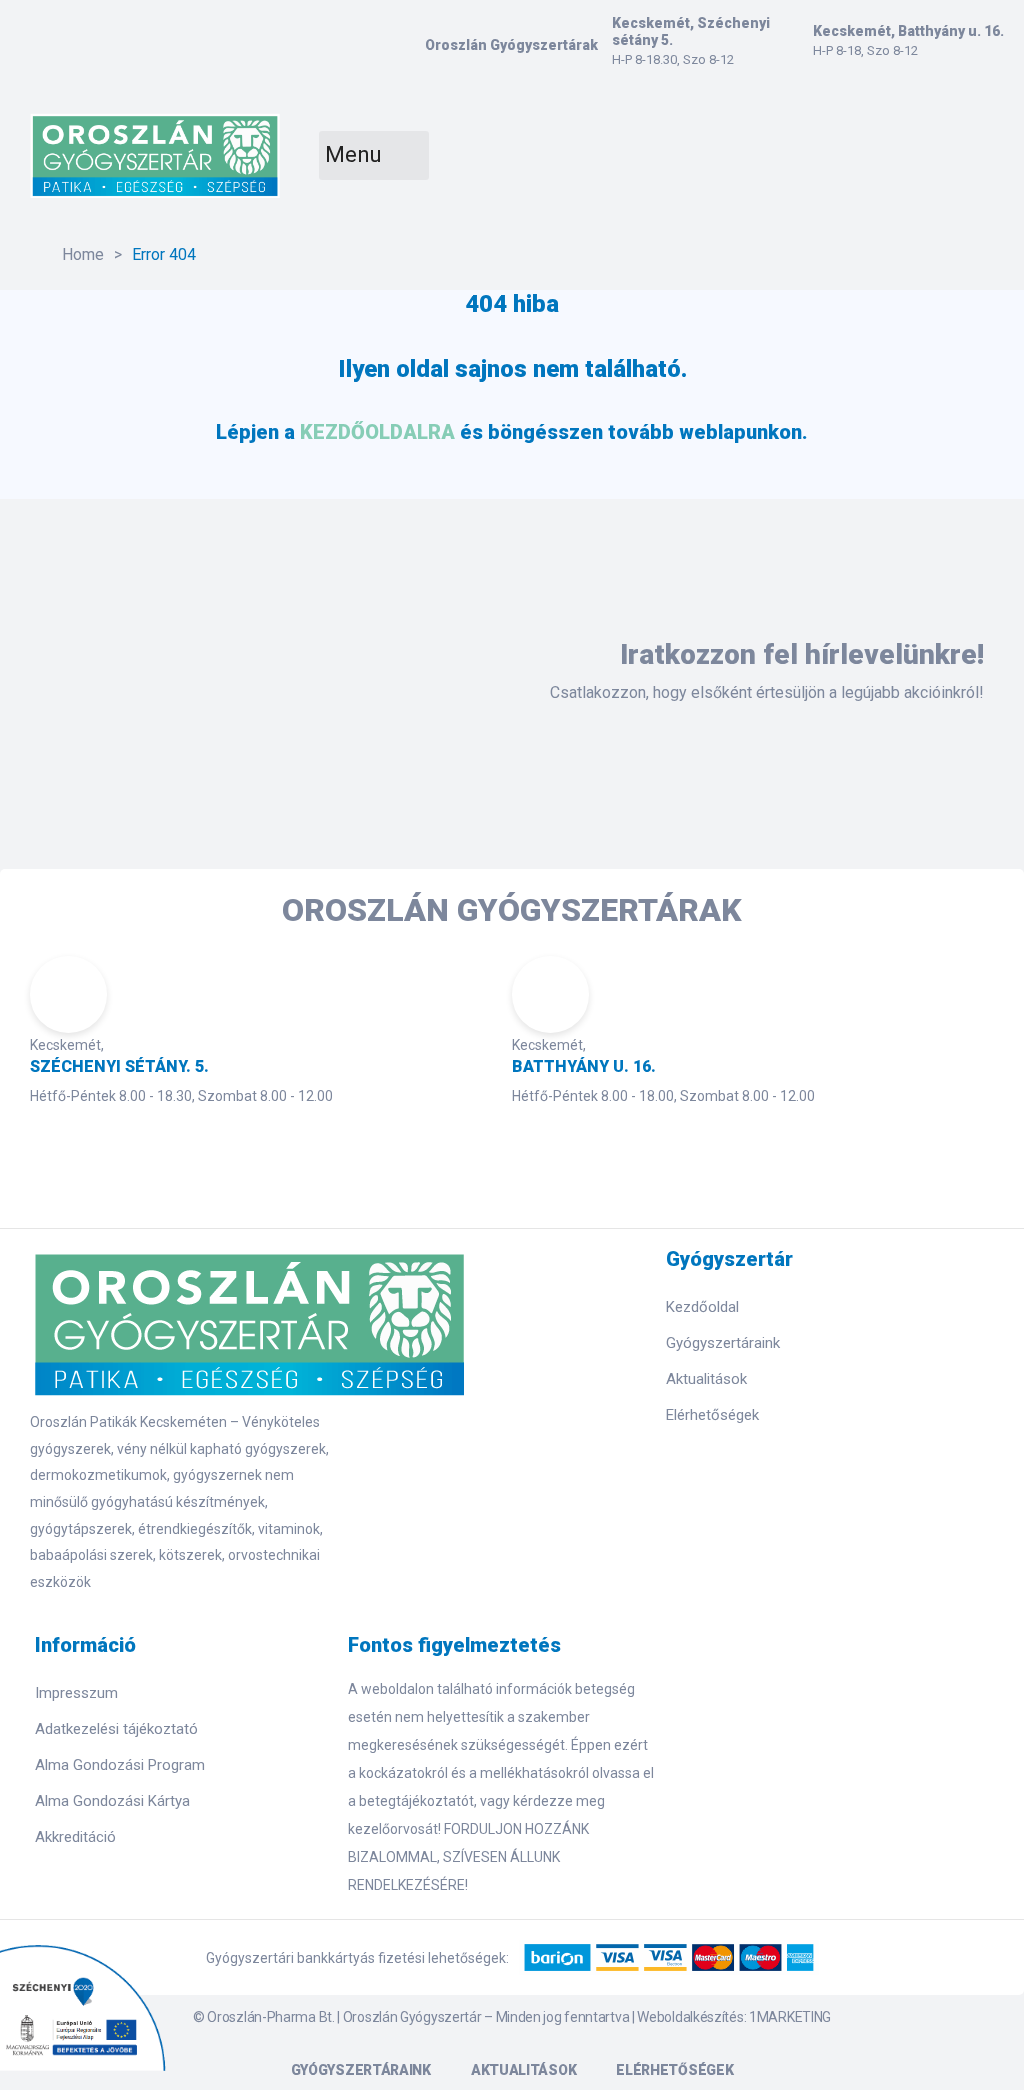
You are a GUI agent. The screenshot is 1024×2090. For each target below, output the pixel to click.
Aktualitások (706, 1379)
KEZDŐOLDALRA (377, 432)
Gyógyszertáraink (723, 1343)
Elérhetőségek (712, 1415)
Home (83, 254)
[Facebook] (673, 1460)
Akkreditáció (75, 1837)
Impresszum (76, 1693)
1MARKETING (790, 2017)
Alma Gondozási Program (120, 1765)
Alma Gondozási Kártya (112, 1801)
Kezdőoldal (702, 1307)
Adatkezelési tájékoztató (116, 1729)
